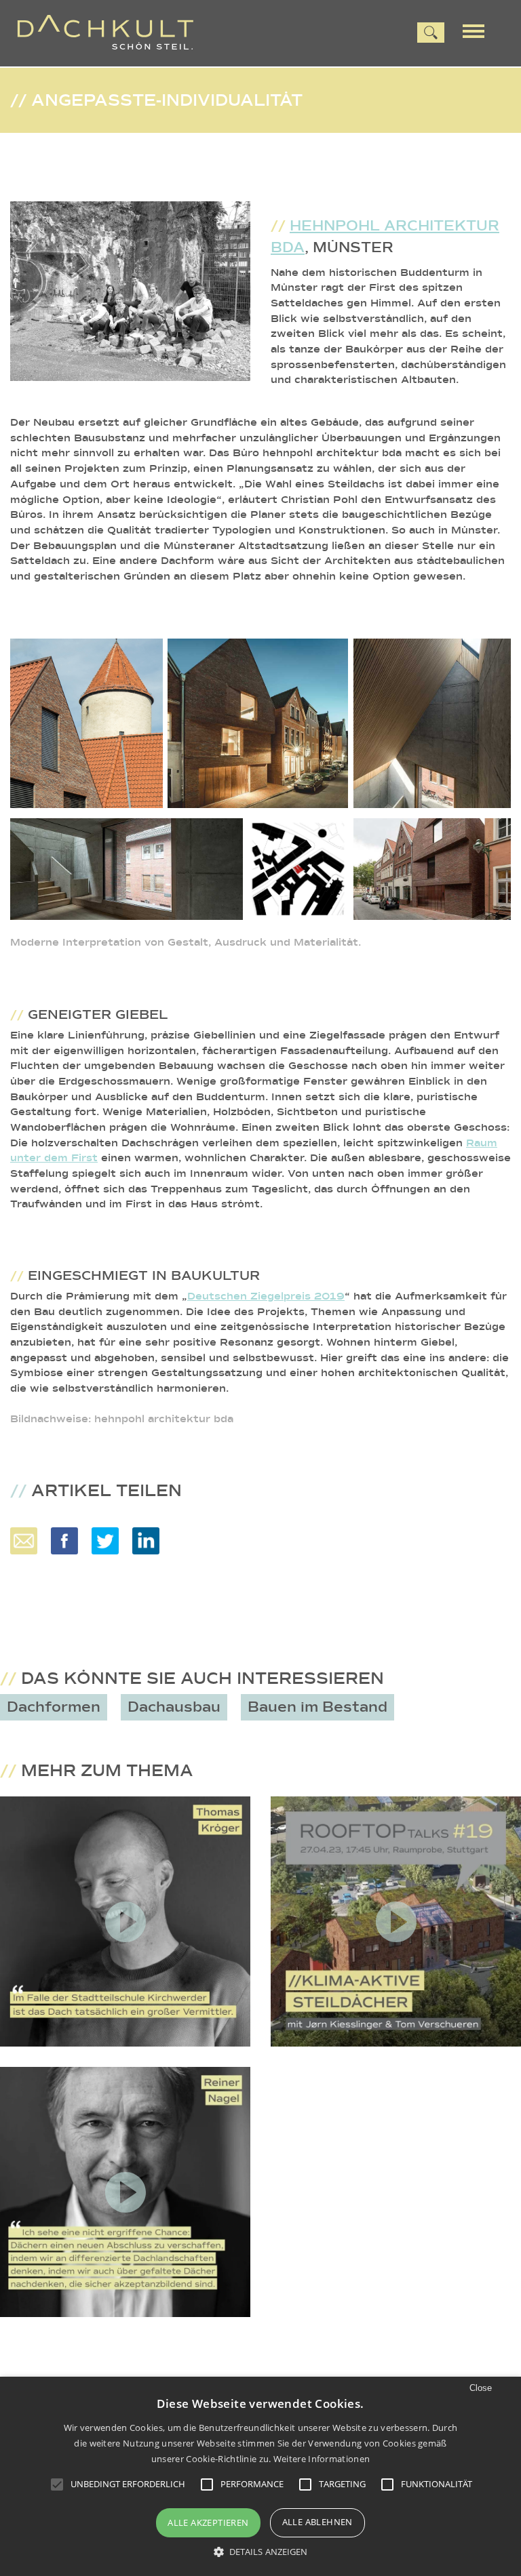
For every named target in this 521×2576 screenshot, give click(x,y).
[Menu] (478, 30)
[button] (261, 2552)
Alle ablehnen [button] (317, 2522)
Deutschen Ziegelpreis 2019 (266, 1296)
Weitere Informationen (322, 2459)
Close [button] (481, 2388)
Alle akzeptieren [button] (208, 2522)
